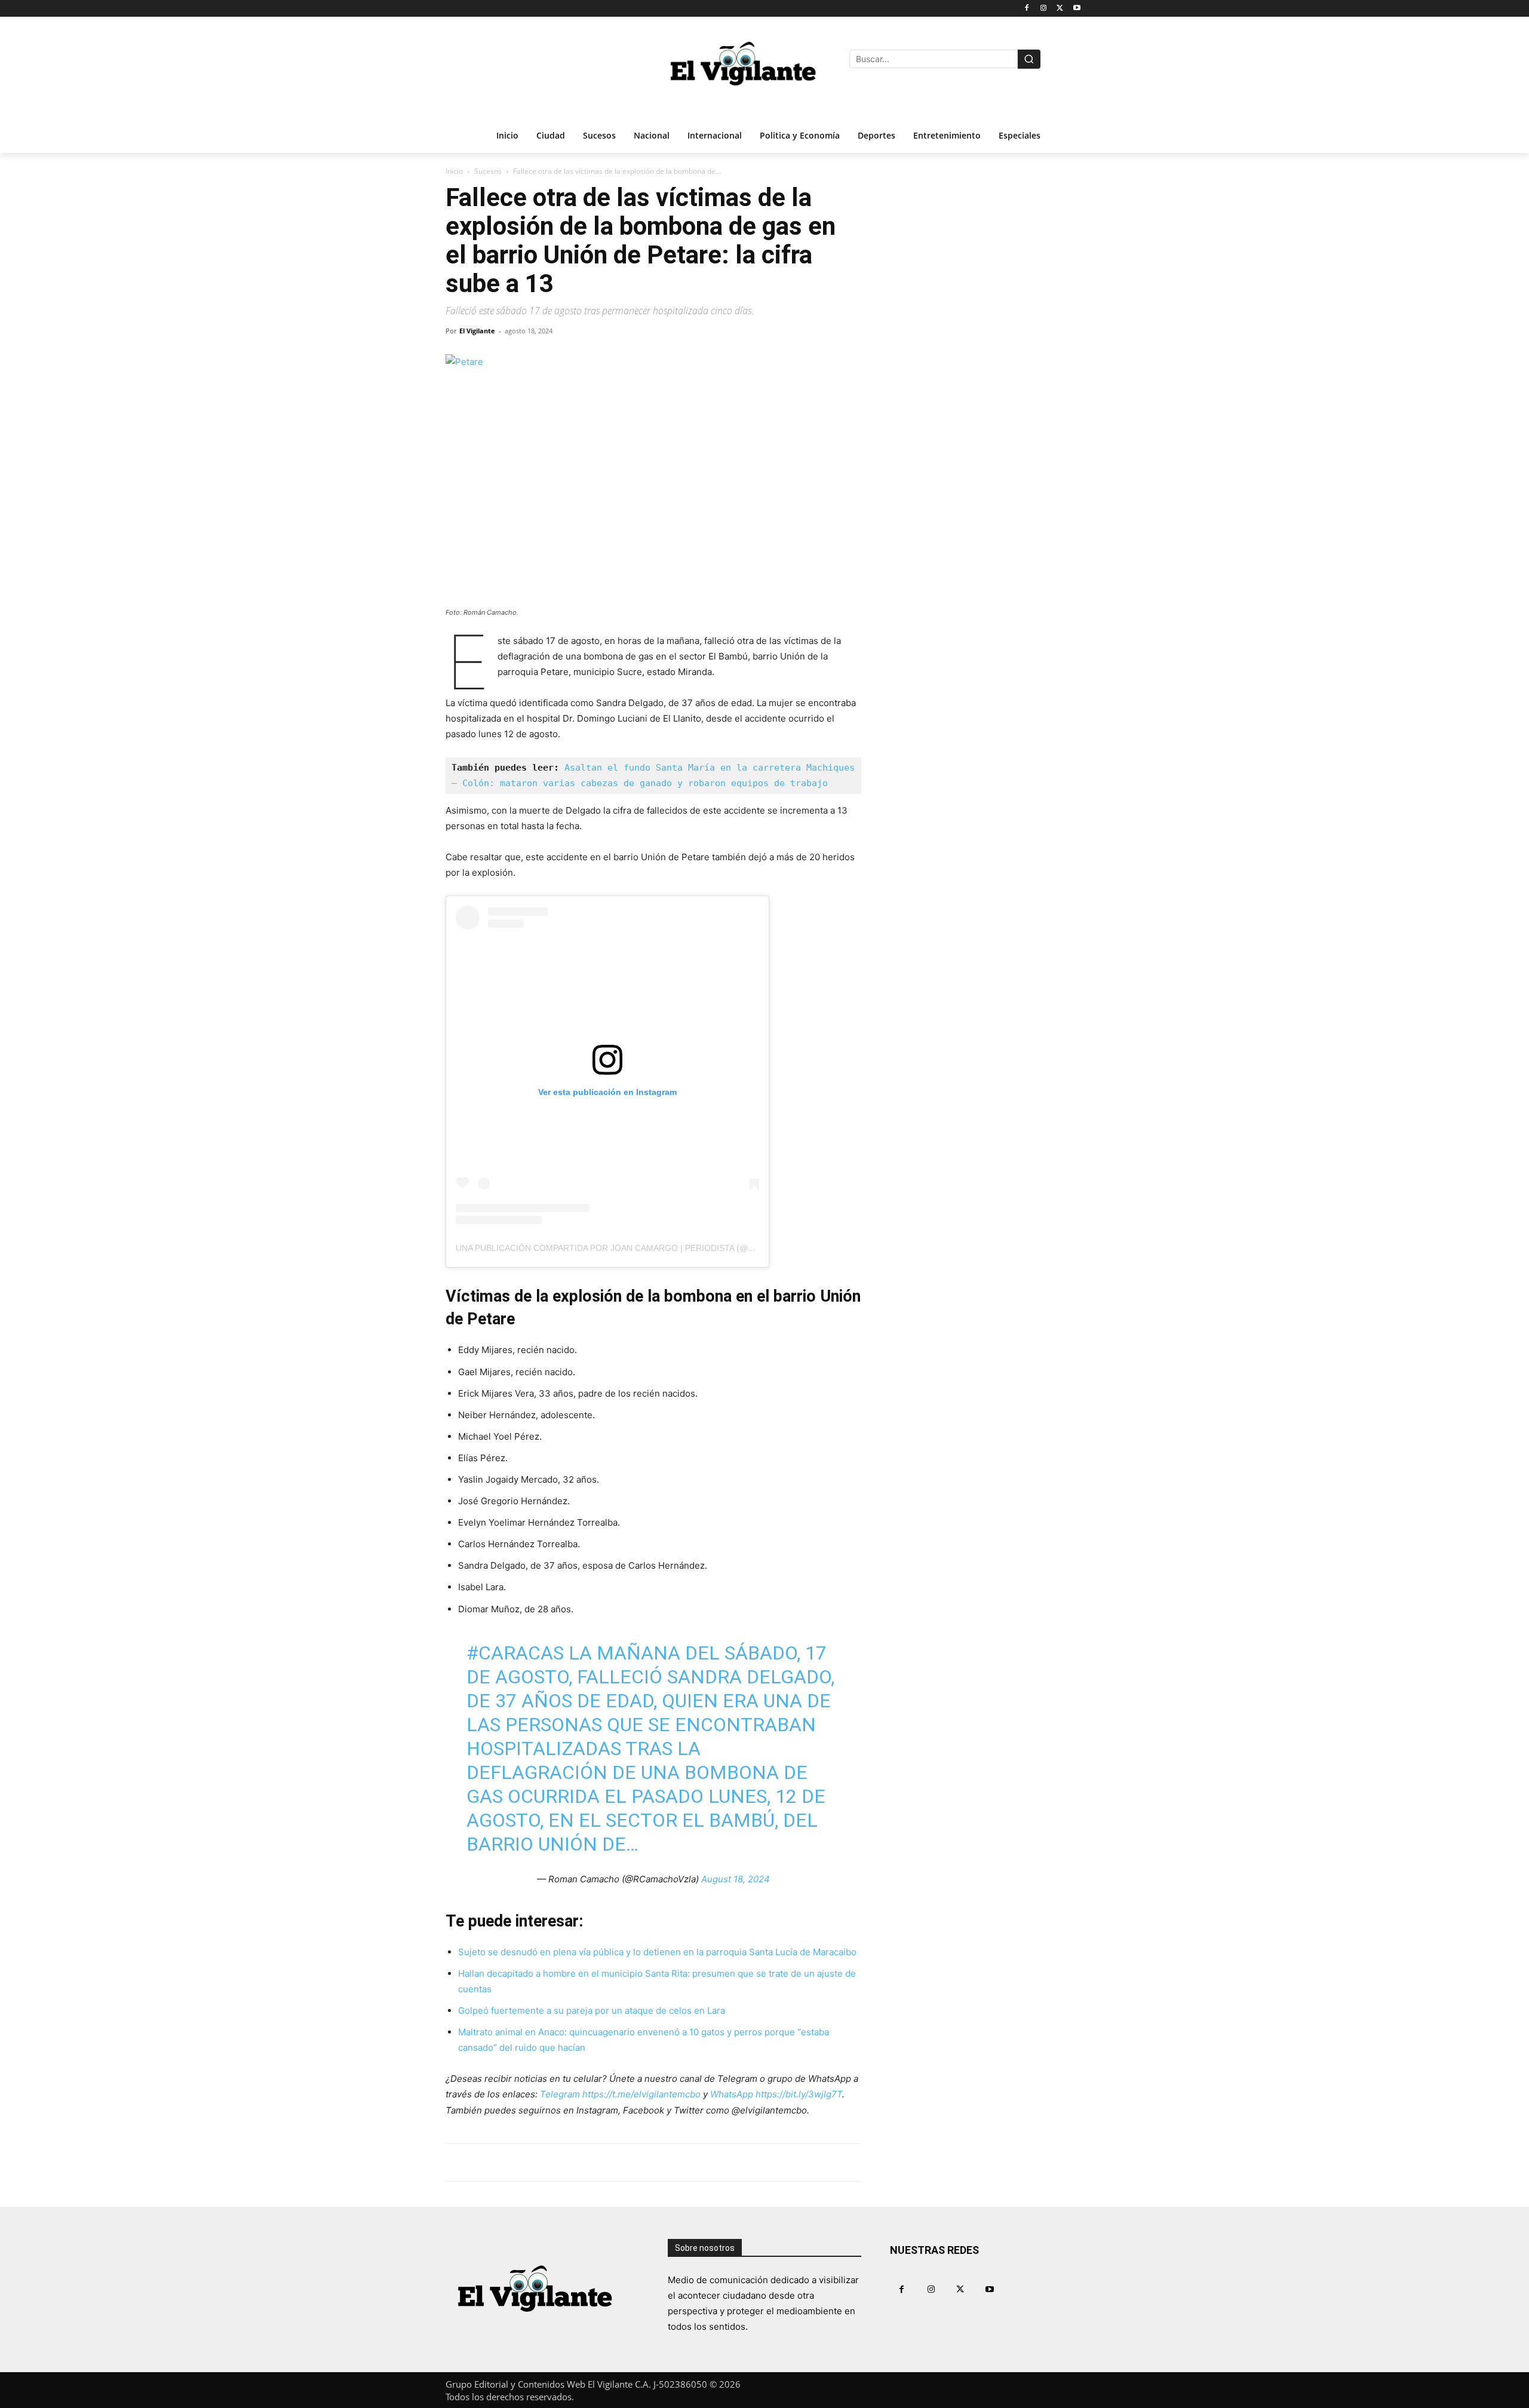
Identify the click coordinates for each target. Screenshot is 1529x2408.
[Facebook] (1027, 9)
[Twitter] (1060, 9)
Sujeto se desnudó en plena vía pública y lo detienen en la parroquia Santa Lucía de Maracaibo (657, 1952)
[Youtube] (1077, 9)
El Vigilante (477, 331)
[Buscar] (1029, 59)
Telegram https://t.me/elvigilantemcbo (620, 2094)
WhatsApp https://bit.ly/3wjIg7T (776, 2094)
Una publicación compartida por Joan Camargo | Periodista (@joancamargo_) (638, 1248)
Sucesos (488, 171)
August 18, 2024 (736, 1879)
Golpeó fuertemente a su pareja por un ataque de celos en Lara (592, 2010)
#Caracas (515, 1653)
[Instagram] (1044, 9)
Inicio (454, 171)
